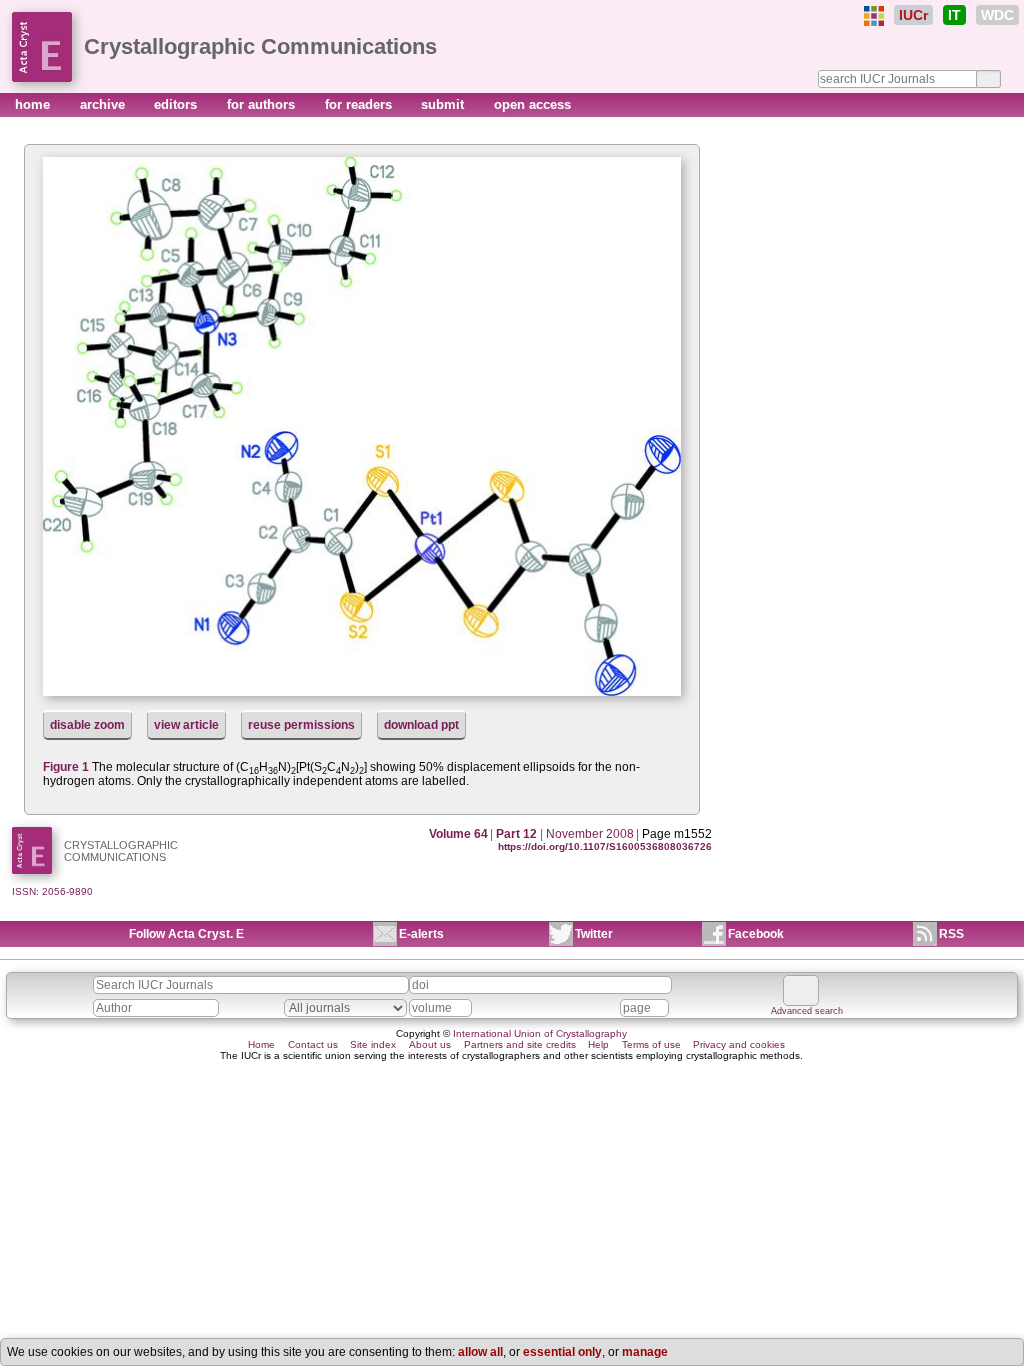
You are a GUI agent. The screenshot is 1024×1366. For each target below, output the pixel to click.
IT (954, 15)
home (34, 104)
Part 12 (516, 834)
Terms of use (651, 1044)
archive (104, 104)
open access (532, 104)
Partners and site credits (520, 1044)
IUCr (913, 15)
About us (430, 1044)
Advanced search (807, 1011)
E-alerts (421, 934)
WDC (997, 15)
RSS (951, 934)
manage (645, 1352)
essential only (562, 1352)
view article (186, 725)
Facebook (756, 934)
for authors (263, 104)
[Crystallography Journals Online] (874, 16)
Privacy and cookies (739, 1044)
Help (598, 1044)
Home (261, 1044)
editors (177, 104)
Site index (373, 1044)
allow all (480, 1352)
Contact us (313, 1044)
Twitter (594, 934)
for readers (360, 104)
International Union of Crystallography (540, 1033)
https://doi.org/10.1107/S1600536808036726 (605, 846)
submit (444, 104)
